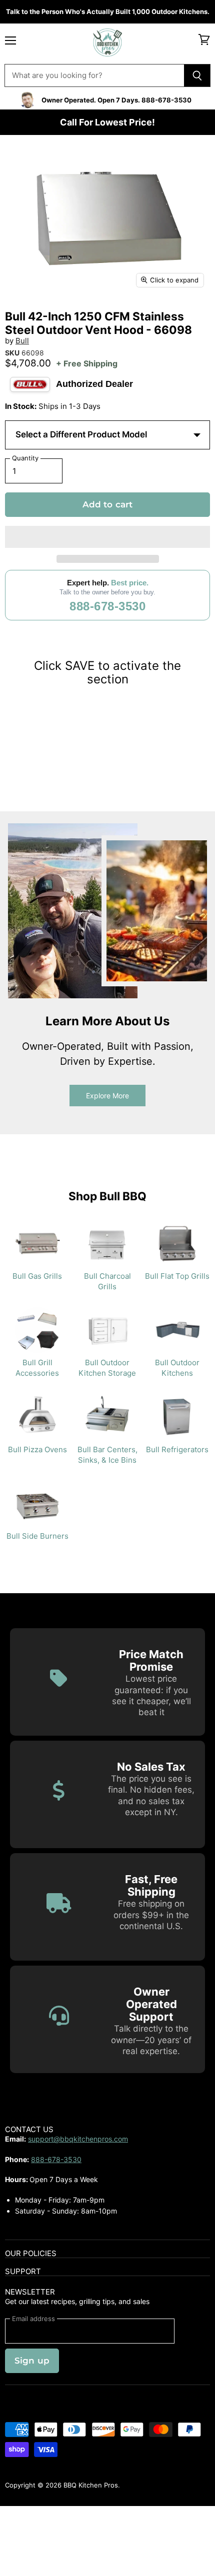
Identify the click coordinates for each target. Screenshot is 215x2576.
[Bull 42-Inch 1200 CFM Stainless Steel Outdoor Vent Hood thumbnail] (21, 316)
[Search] (197, 75)
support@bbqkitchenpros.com (78, 2139)
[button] (107, 537)
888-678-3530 (107, 606)
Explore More (107, 1096)
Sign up (32, 2361)
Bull (22, 341)
